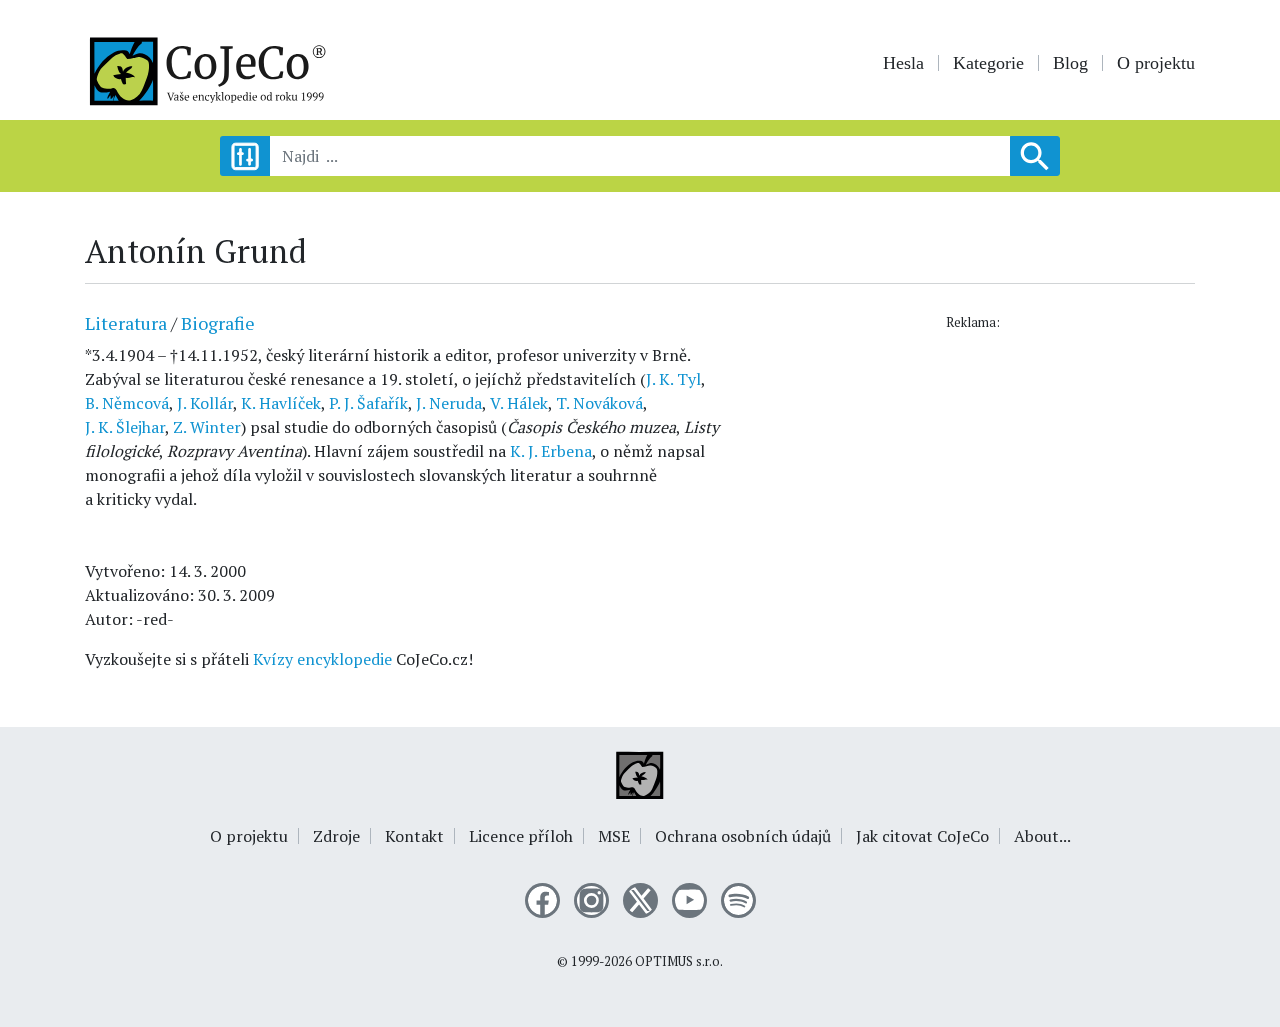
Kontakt (414, 836)
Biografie (218, 323)
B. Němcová (127, 403)
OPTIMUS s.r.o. (679, 961)
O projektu (1156, 63)
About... (1042, 836)
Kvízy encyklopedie (322, 659)
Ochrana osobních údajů (743, 836)
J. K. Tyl (673, 379)
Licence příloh (521, 836)
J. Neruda (449, 403)
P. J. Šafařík (368, 403)
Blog (1070, 63)
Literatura (126, 323)
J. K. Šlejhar (125, 427)
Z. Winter (207, 427)
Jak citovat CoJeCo (922, 836)
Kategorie (988, 63)
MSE (614, 836)
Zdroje (336, 836)
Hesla (903, 63)
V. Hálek (519, 403)
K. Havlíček (281, 403)
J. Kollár (205, 403)
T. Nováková (599, 403)
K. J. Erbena (551, 451)
